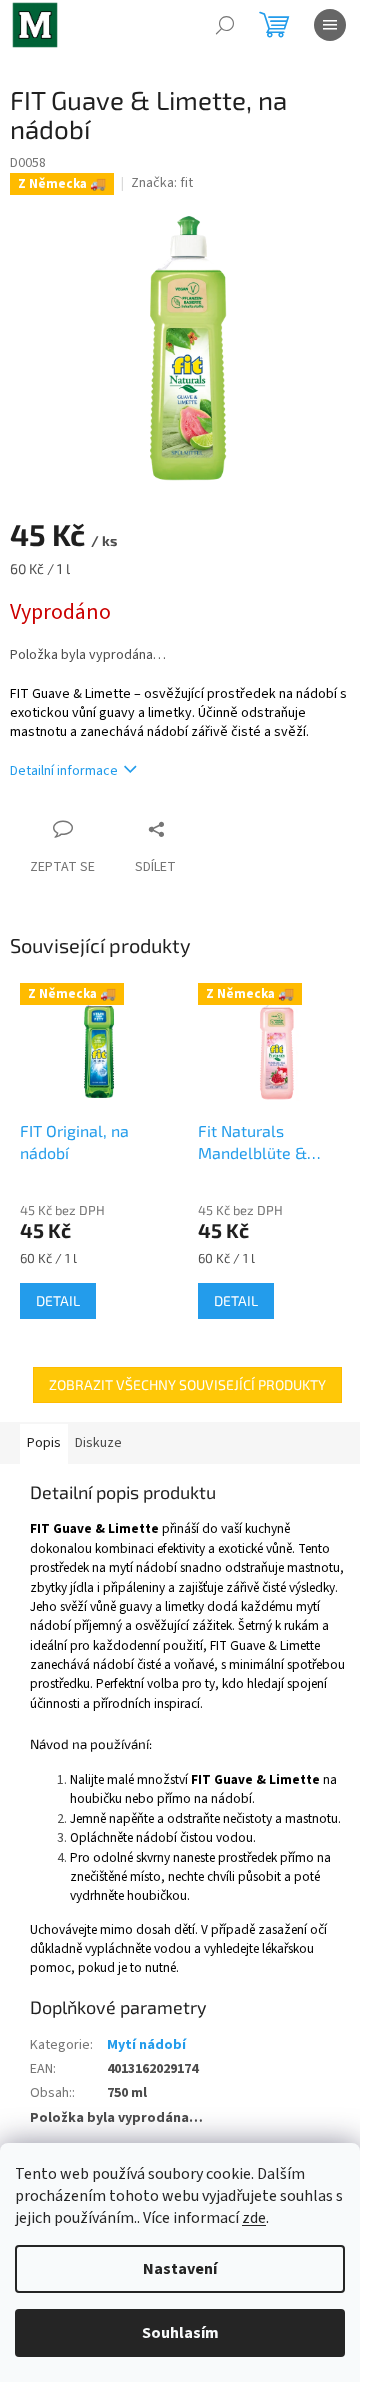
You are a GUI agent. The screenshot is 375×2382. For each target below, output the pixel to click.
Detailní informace (64, 771)
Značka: (162, 183)
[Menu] (330, 25)
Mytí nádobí (146, 2045)
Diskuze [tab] (98, 1443)
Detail (58, 1300)
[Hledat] (225, 25)
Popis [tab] (44, 1443)
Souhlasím (180, 2333)
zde (254, 2218)
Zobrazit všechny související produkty (187, 1384)
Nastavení (180, 2269)
